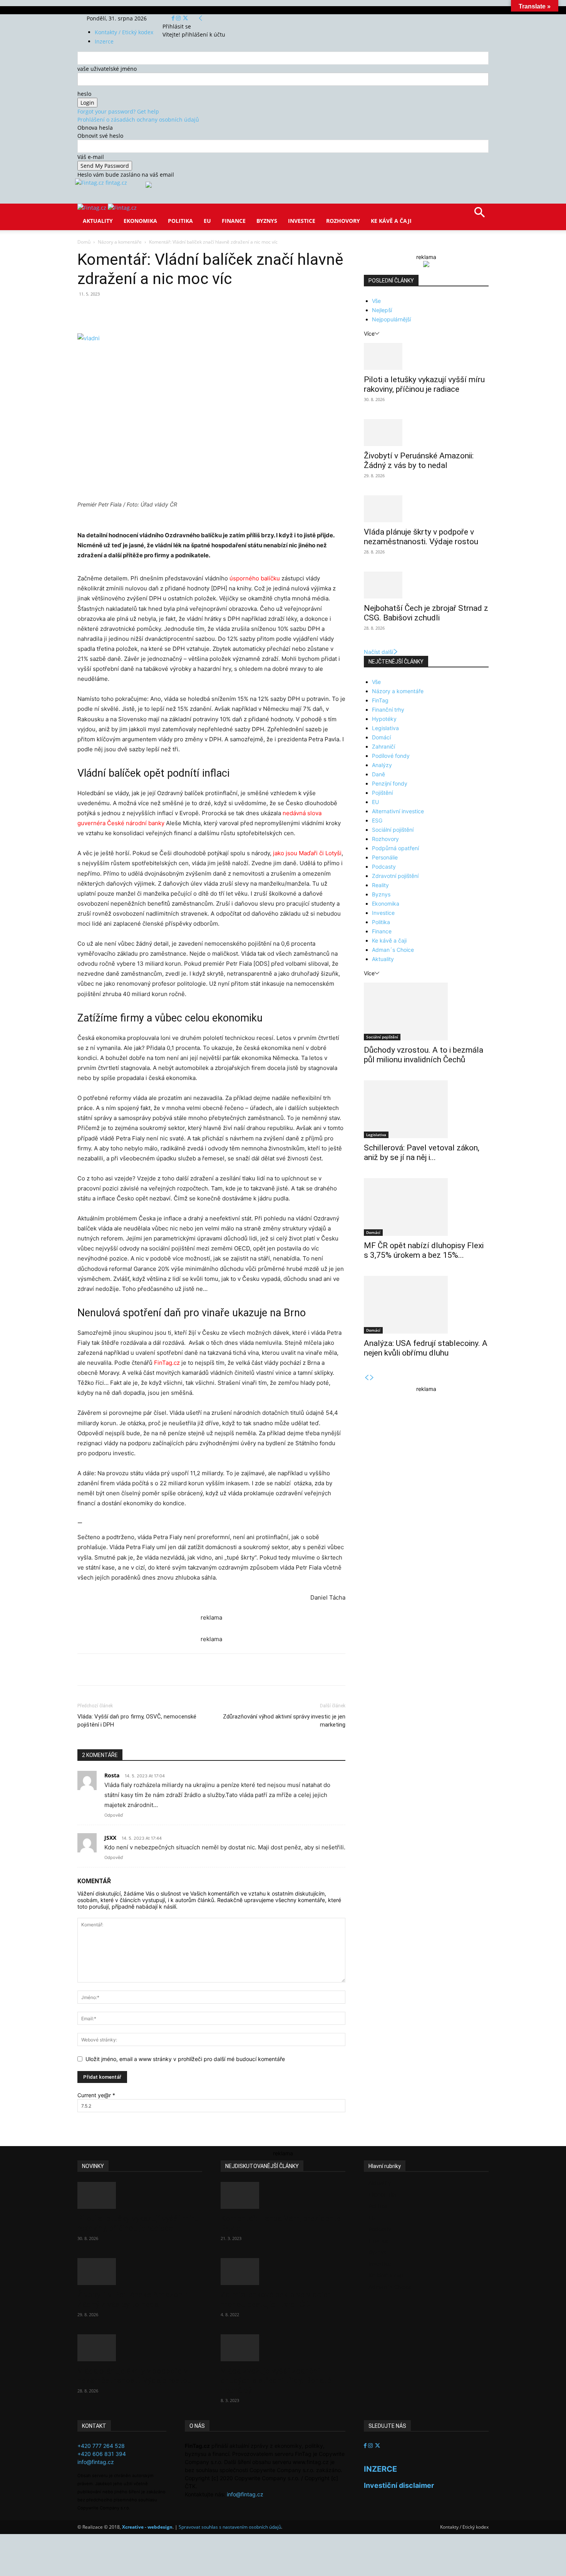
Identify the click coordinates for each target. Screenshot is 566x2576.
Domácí (381, 737)
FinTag (380, 700)
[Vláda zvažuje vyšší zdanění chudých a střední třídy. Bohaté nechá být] (283, 2348)
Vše (376, 301)
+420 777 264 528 (101, 2446)
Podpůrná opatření (395, 848)
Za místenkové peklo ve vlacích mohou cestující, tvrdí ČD (276, 2299)
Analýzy (382, 765)
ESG (377, 820)
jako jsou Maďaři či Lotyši (307, 853)
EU (207, 221)
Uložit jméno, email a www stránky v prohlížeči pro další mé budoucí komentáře (185, 2059)
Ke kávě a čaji (391, 221)
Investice (302, 221)
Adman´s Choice (393, 950)
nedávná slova (302, 813)
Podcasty (384, 867)
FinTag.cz (167, 1363)
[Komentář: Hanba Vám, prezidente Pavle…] (283, 2195)
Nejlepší (382, 310)
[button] (479, 215)
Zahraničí (383, 746)
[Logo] (93, 208)
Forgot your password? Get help (118, 111)
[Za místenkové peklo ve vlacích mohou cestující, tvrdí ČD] (283, 2272)
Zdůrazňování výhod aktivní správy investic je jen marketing (284, 1721)
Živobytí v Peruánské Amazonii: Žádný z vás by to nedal (419, 461)
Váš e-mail (91, 157)
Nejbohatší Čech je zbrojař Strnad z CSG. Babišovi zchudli (426, 613)
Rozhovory (343, 221)
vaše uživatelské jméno (107, 69)
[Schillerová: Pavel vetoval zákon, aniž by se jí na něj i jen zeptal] (426, 1109)
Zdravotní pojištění (395, 876)
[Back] (201, 18)
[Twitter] (185, 18)
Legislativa (385, 728)
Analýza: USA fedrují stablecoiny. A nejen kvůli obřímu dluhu (426, 1348)
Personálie (385, 857)
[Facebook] (174, 18)
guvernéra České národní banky (121, 823)
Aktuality (98, 221)
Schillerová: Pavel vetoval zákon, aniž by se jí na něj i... (422, 1153)
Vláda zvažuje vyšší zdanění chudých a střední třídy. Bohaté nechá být (276, 2380)
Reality (380, 885)
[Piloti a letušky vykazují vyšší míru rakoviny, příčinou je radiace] (426, 356)
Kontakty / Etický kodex (124, 32)
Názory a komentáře (120, 242)
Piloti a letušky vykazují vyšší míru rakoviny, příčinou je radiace (424, 384)
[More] (220, 311)
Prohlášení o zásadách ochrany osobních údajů (138, 120)
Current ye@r (96, 2095)
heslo (84, 94)
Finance (234, 221)
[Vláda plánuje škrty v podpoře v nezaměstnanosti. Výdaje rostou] (426, 509)
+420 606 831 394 (102, 2454)
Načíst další (378, 652)
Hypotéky (384, 719)
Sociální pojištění (393, 830)
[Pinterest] (167, 311)
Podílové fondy (391, 756)
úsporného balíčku (255, 578)
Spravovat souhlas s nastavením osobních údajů (230, 2527)
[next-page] (372, 1378)
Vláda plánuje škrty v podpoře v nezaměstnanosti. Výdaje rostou (421, 537)
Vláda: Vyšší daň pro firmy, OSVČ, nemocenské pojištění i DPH (137, 1721)
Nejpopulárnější (391, 319)
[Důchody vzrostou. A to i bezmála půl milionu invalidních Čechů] (426, 1011)
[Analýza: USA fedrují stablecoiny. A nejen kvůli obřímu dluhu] (426, 1305)
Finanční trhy (388, 710)
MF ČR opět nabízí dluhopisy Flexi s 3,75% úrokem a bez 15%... (424, 1250)
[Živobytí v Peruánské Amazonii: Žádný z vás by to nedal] (426, 433)
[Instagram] (179, 18)
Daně (378, 774)
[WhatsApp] (184, 311)
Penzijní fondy (390, 783)
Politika (180, 221)
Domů (84, 242)
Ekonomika (140, 221)
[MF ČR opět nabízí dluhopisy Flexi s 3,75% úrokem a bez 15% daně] (426, 1207)
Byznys (267, 221)
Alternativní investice (398, 811)
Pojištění (382, 793)
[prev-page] (367, 1378)
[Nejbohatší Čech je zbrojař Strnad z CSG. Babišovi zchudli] (426, 585)
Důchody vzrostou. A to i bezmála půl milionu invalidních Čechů (424, 1055)
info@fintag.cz (96, 2462)
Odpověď (114, 1815)
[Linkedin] (202, 311)
